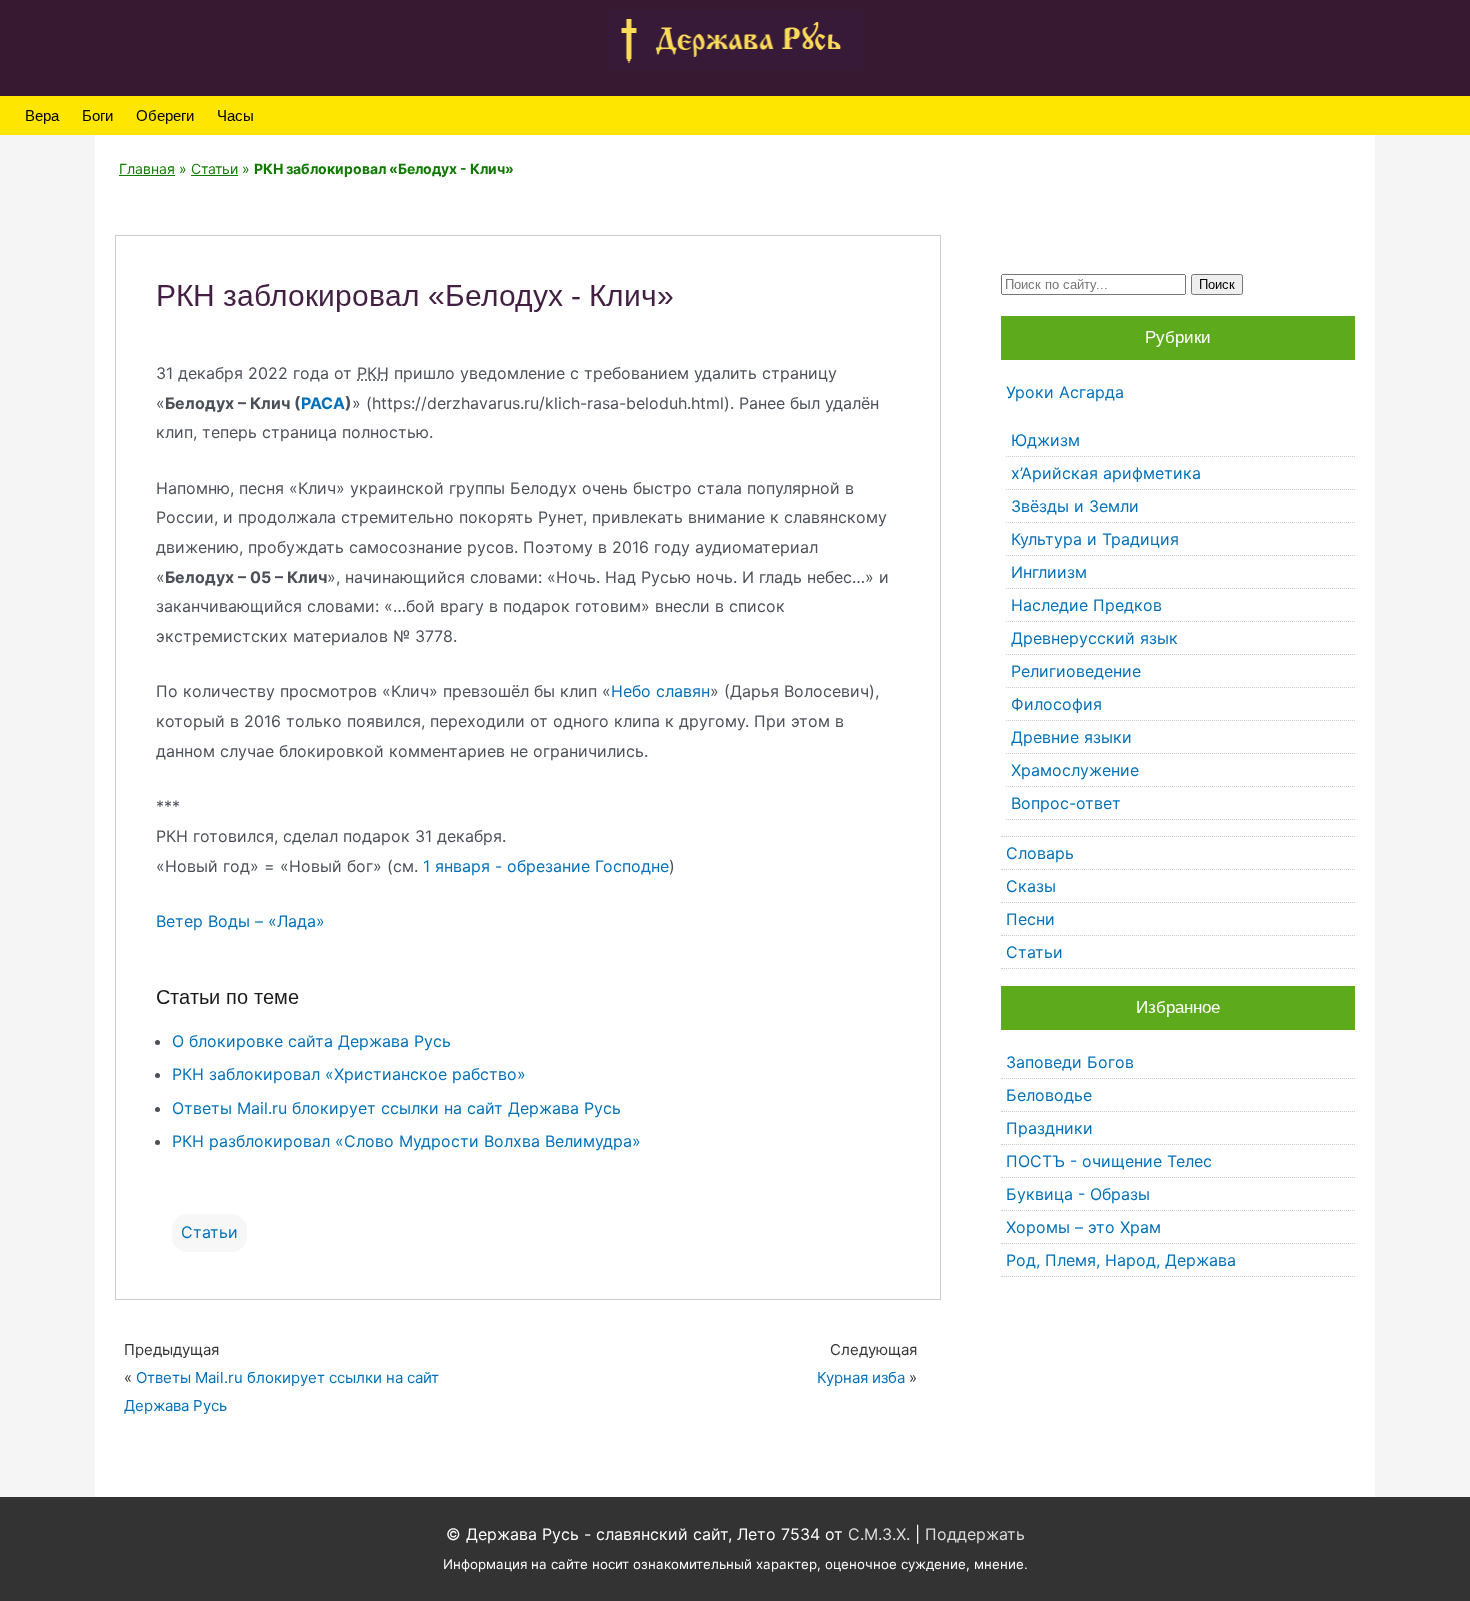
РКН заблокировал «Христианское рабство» (349, 1074)
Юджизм (1045, 440)
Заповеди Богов (1070, 1062)
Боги (97, 115)
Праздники (1049, 1128)
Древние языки (1071, 737)
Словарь (1040, 853)
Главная (147, 168)
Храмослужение (1075, 770)
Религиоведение (1076, 671)
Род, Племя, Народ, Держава (1121, 1260)
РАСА (323, 403)
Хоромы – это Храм (1083, 1227)
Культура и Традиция (1095, 539)
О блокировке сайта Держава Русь (311, 1041)
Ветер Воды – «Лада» (240, 921)
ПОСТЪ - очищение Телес (1109, 1161)
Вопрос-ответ (1066, 803)
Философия (1056, 704)
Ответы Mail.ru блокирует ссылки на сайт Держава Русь (396, 1108)
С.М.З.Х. (879, 1534)
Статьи (214, 168)
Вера (42, 115)
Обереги (165, 115)
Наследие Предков (1086, 605)
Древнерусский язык (1094, 638)
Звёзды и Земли (1075, 506)
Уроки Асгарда (1065, 392)
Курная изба (861, 1377)
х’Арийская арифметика (1106, 473)
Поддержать (975, 1534)
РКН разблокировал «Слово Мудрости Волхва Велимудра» (406, 1141)
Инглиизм (1049, 572)
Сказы (1031, 886)
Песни (1030, 919)
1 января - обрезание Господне (546, 866)
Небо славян (660, 691)
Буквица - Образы (1078, 1194)
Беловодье (1049, 1095)
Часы (235, 115)
